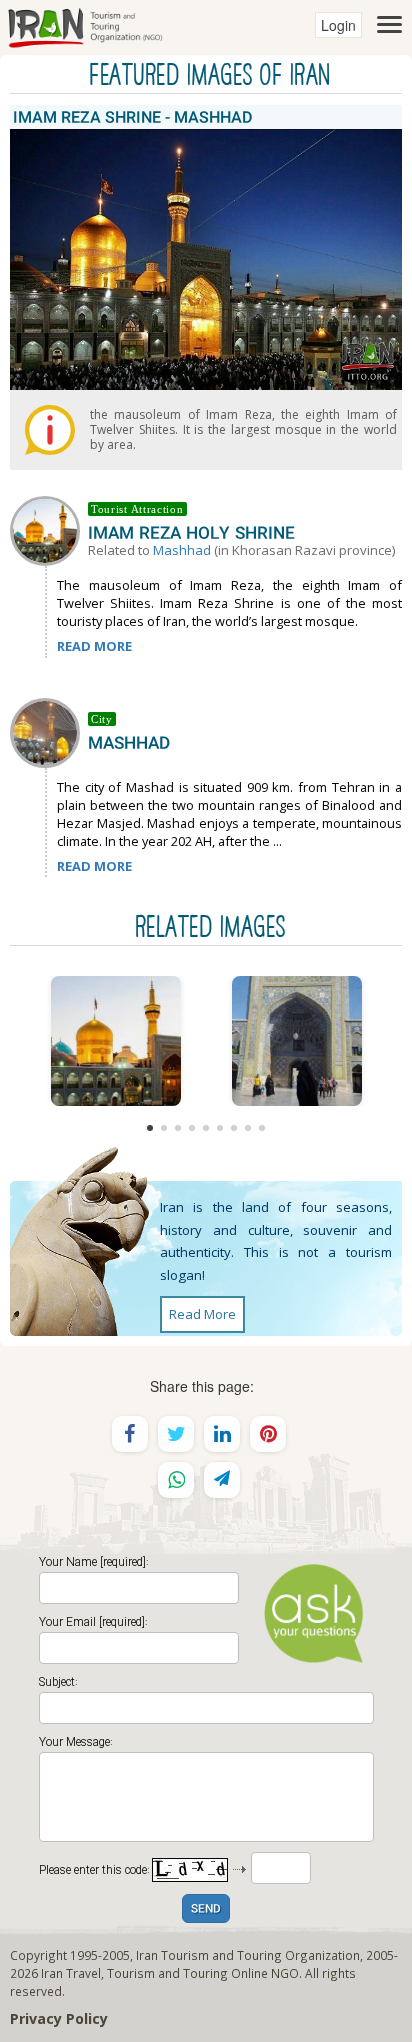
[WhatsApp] (176, 1480)
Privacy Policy (59, 2018)
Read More (202, 1314)
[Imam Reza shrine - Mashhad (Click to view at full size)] (115, 1041)
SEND (206, 1909)
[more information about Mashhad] (49, 731)
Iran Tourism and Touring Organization (248, 1955)
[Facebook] (130, 1434)
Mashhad (182, 550)
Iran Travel (71, 1973)
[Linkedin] (222, 1434)
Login (338, 25)
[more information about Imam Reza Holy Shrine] (49, 529)
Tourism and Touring (167, 1973)
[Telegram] (222, 1480)
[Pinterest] (268, 1434)
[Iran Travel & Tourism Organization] (85, 25)
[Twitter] (176, 1434)
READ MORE (94, 646)
